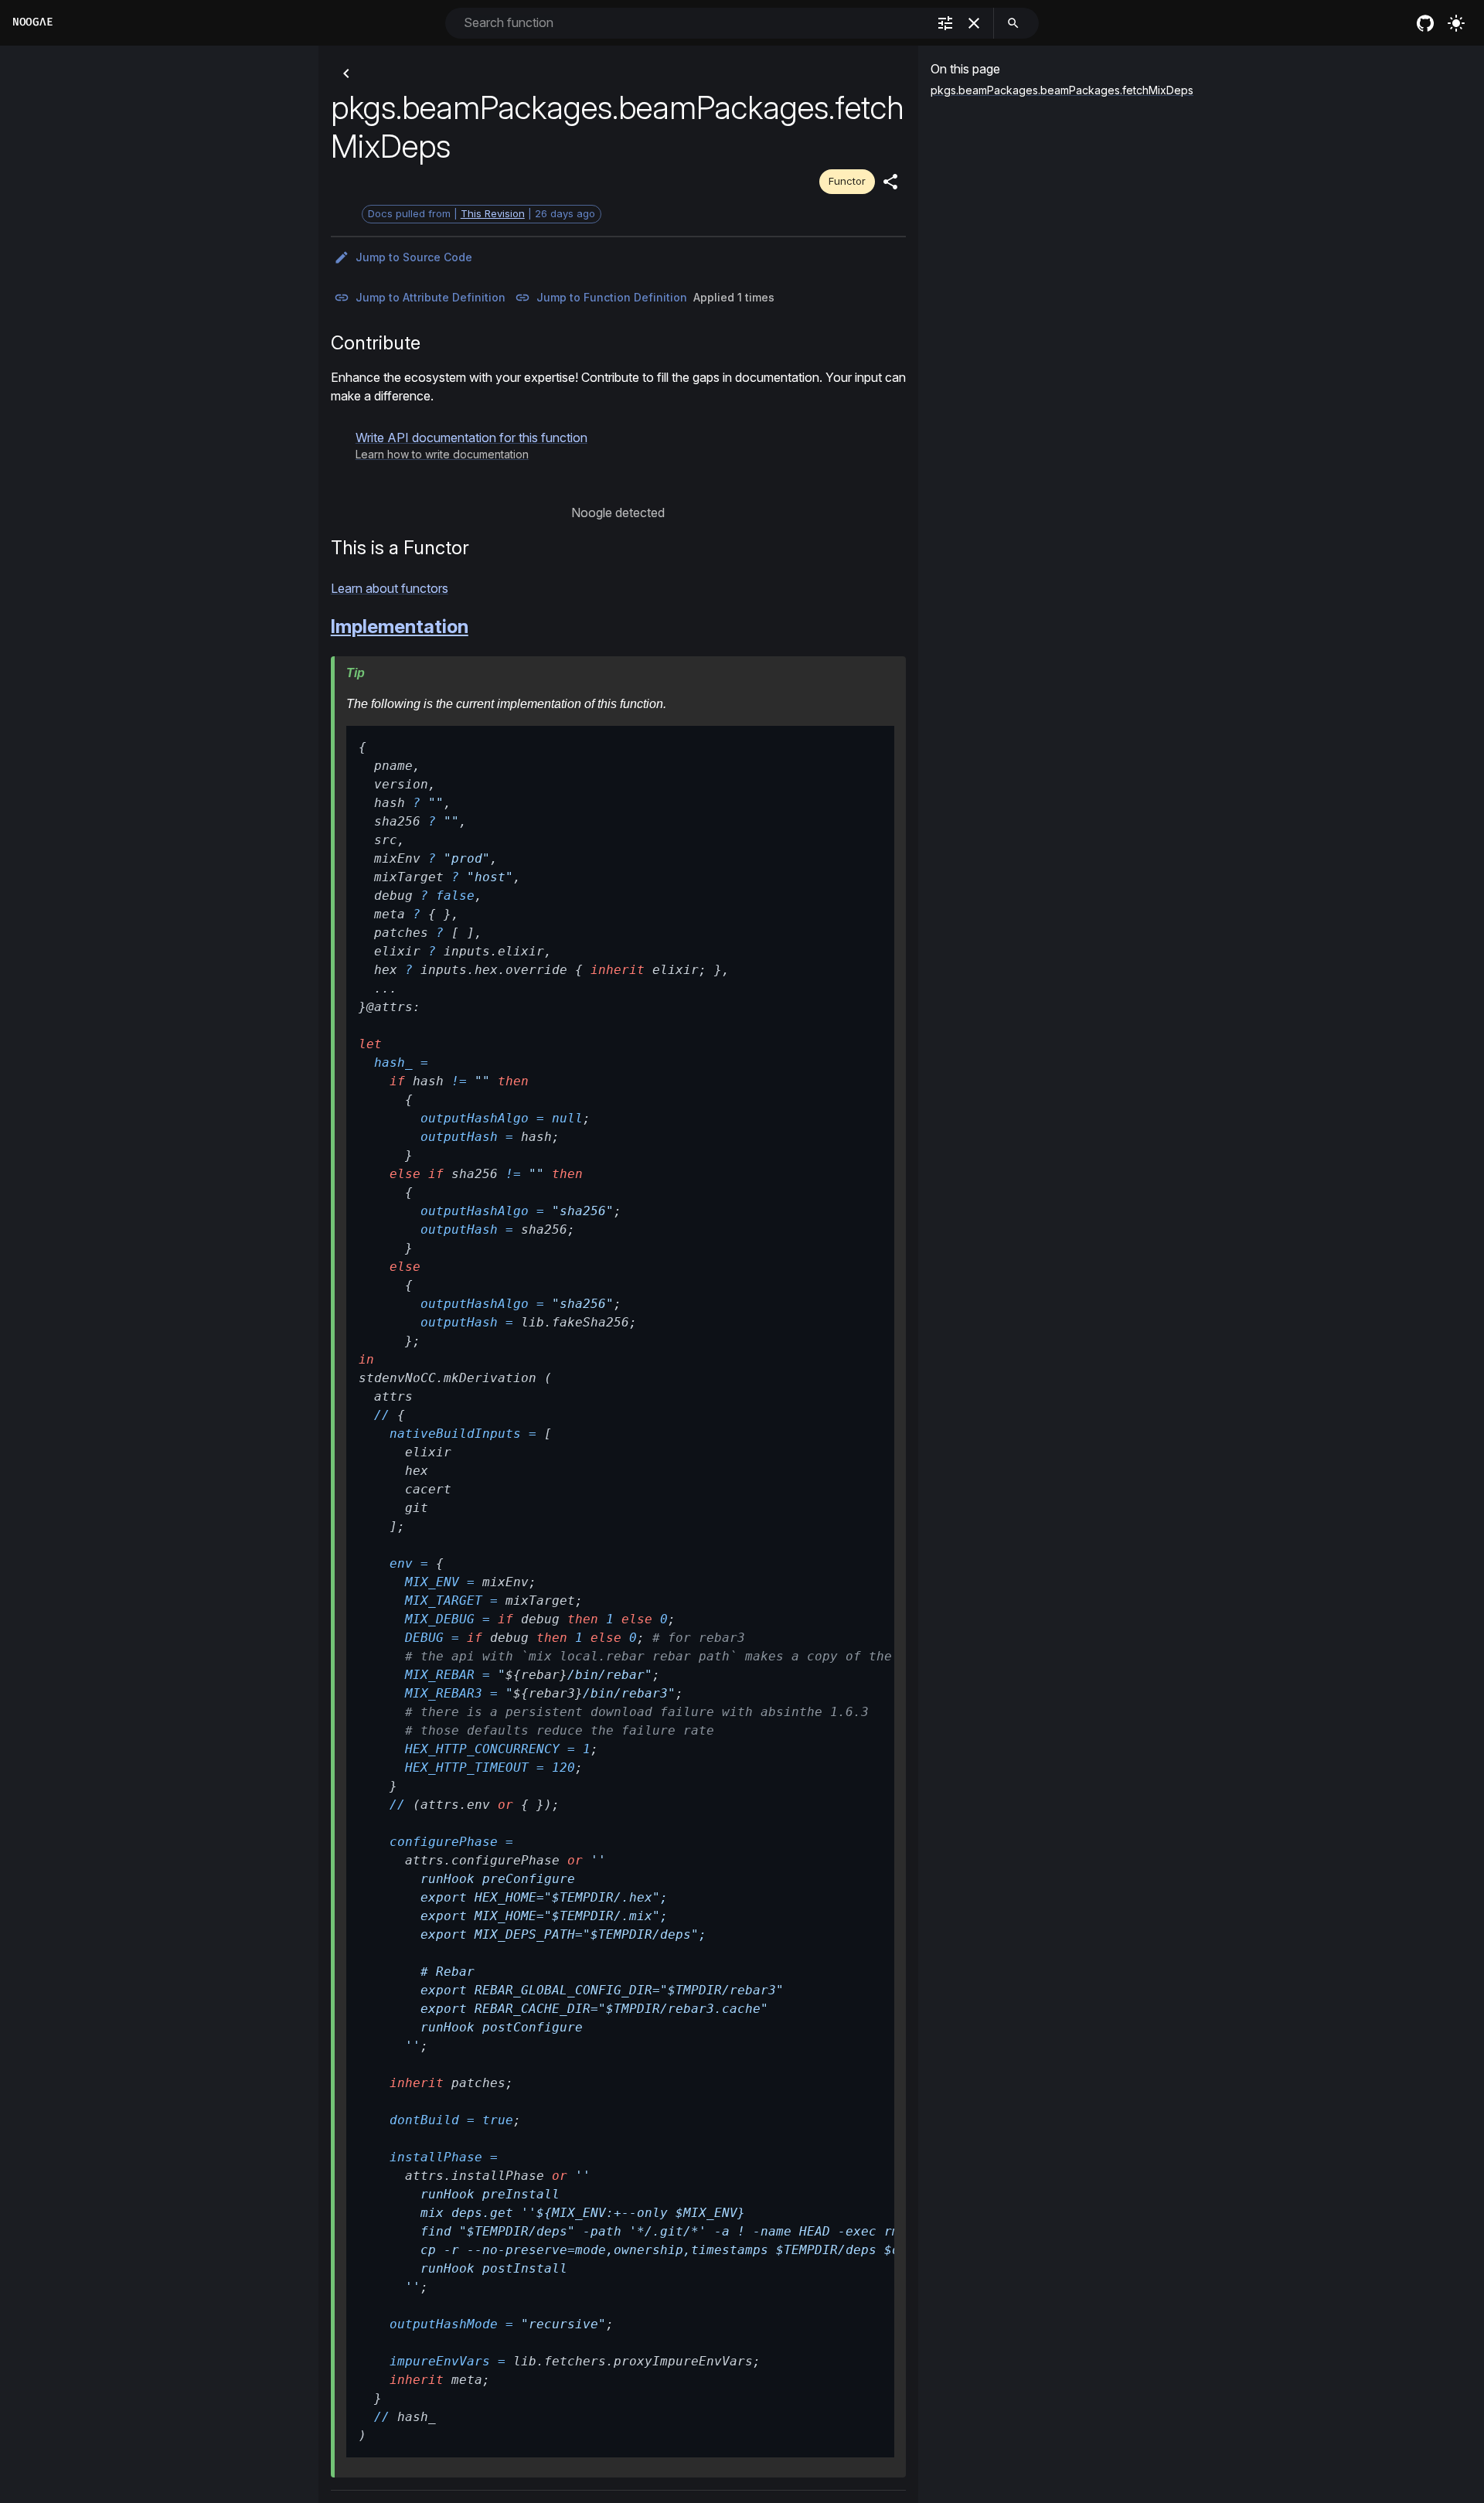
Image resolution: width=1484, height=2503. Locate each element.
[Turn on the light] (1456, 23)
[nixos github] (1425, 23)
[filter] (945, 23)
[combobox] (694, 23)
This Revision (493, 213)
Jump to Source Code (414, 257)
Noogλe (32, 22)
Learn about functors (390, 588)
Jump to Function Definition (612, 297)
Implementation (400, 627)
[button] (471, 445)
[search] (1013, 23)
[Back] (346, 73)
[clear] (974, 23)
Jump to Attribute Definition (431, 297)
